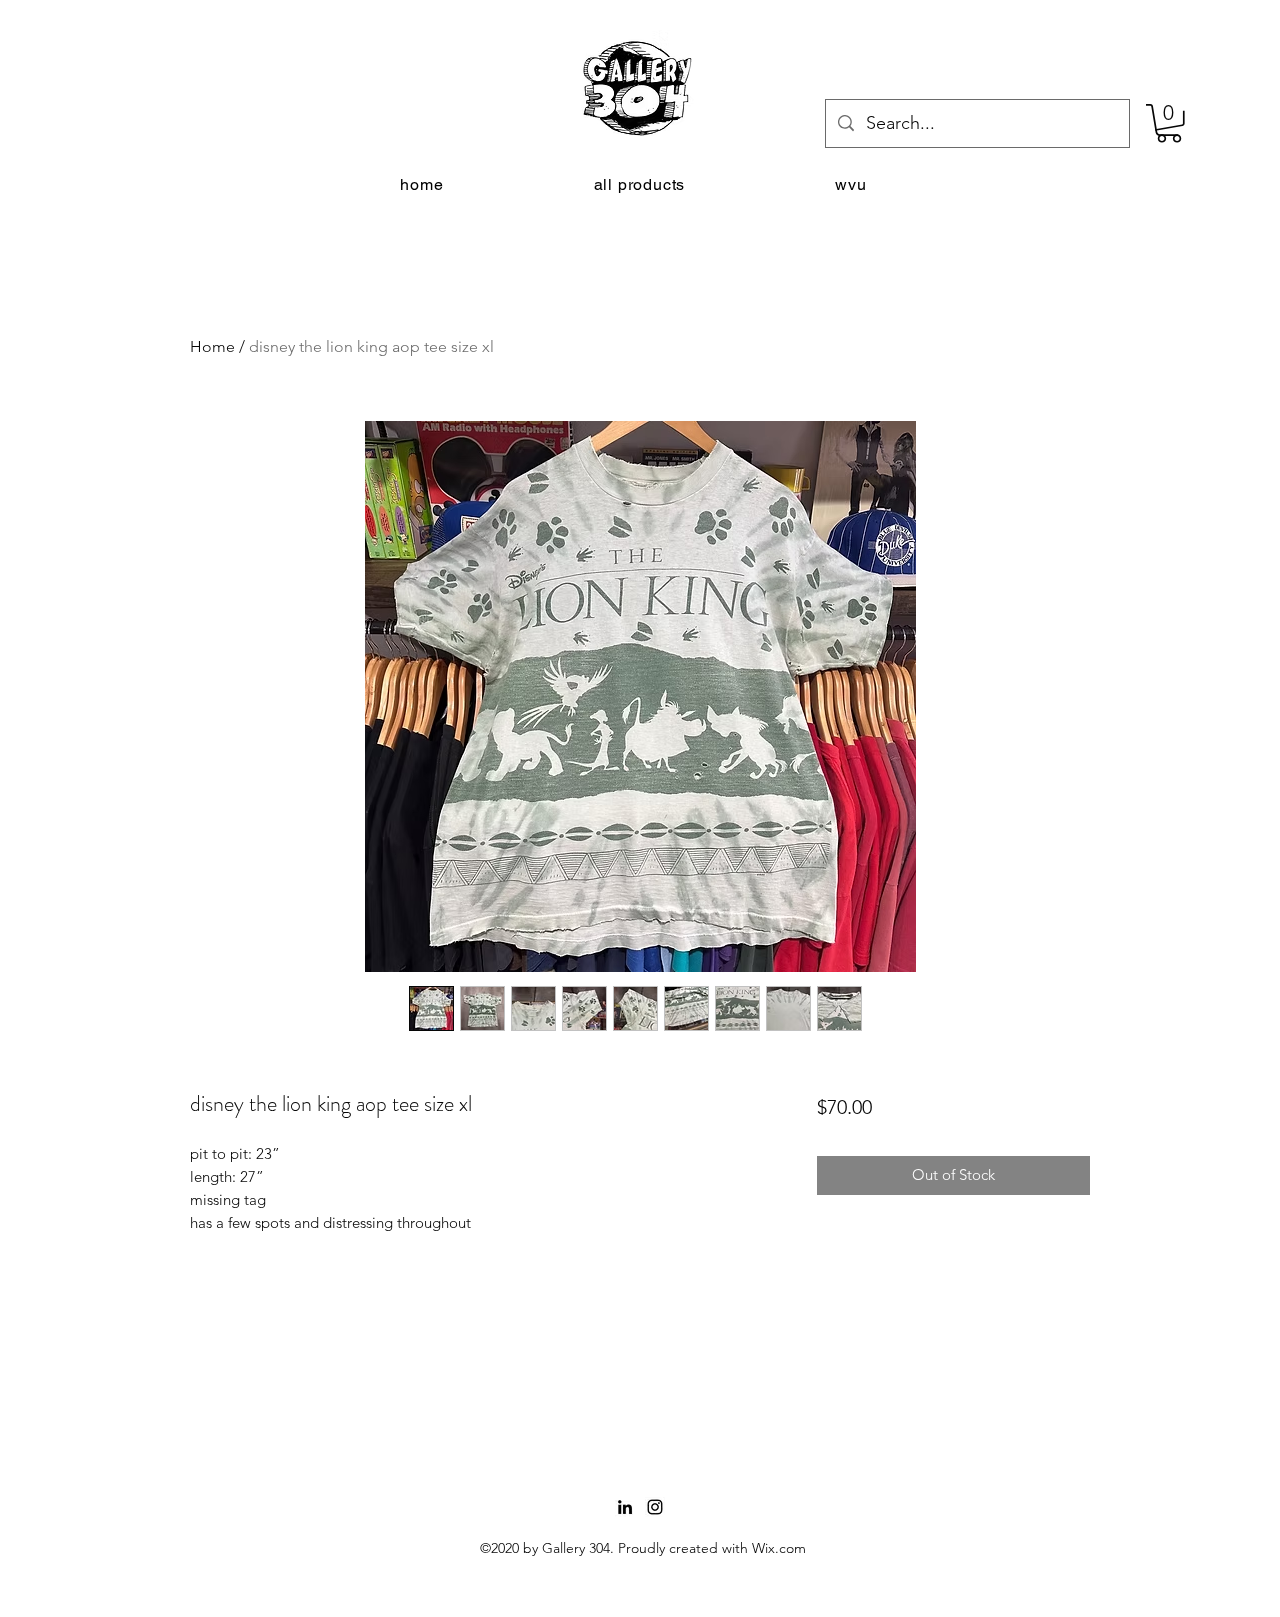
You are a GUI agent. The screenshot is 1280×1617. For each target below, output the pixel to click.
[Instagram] (655, 1507)
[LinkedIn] (625, 1507)
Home (212, 346)
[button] (1169, 123)
